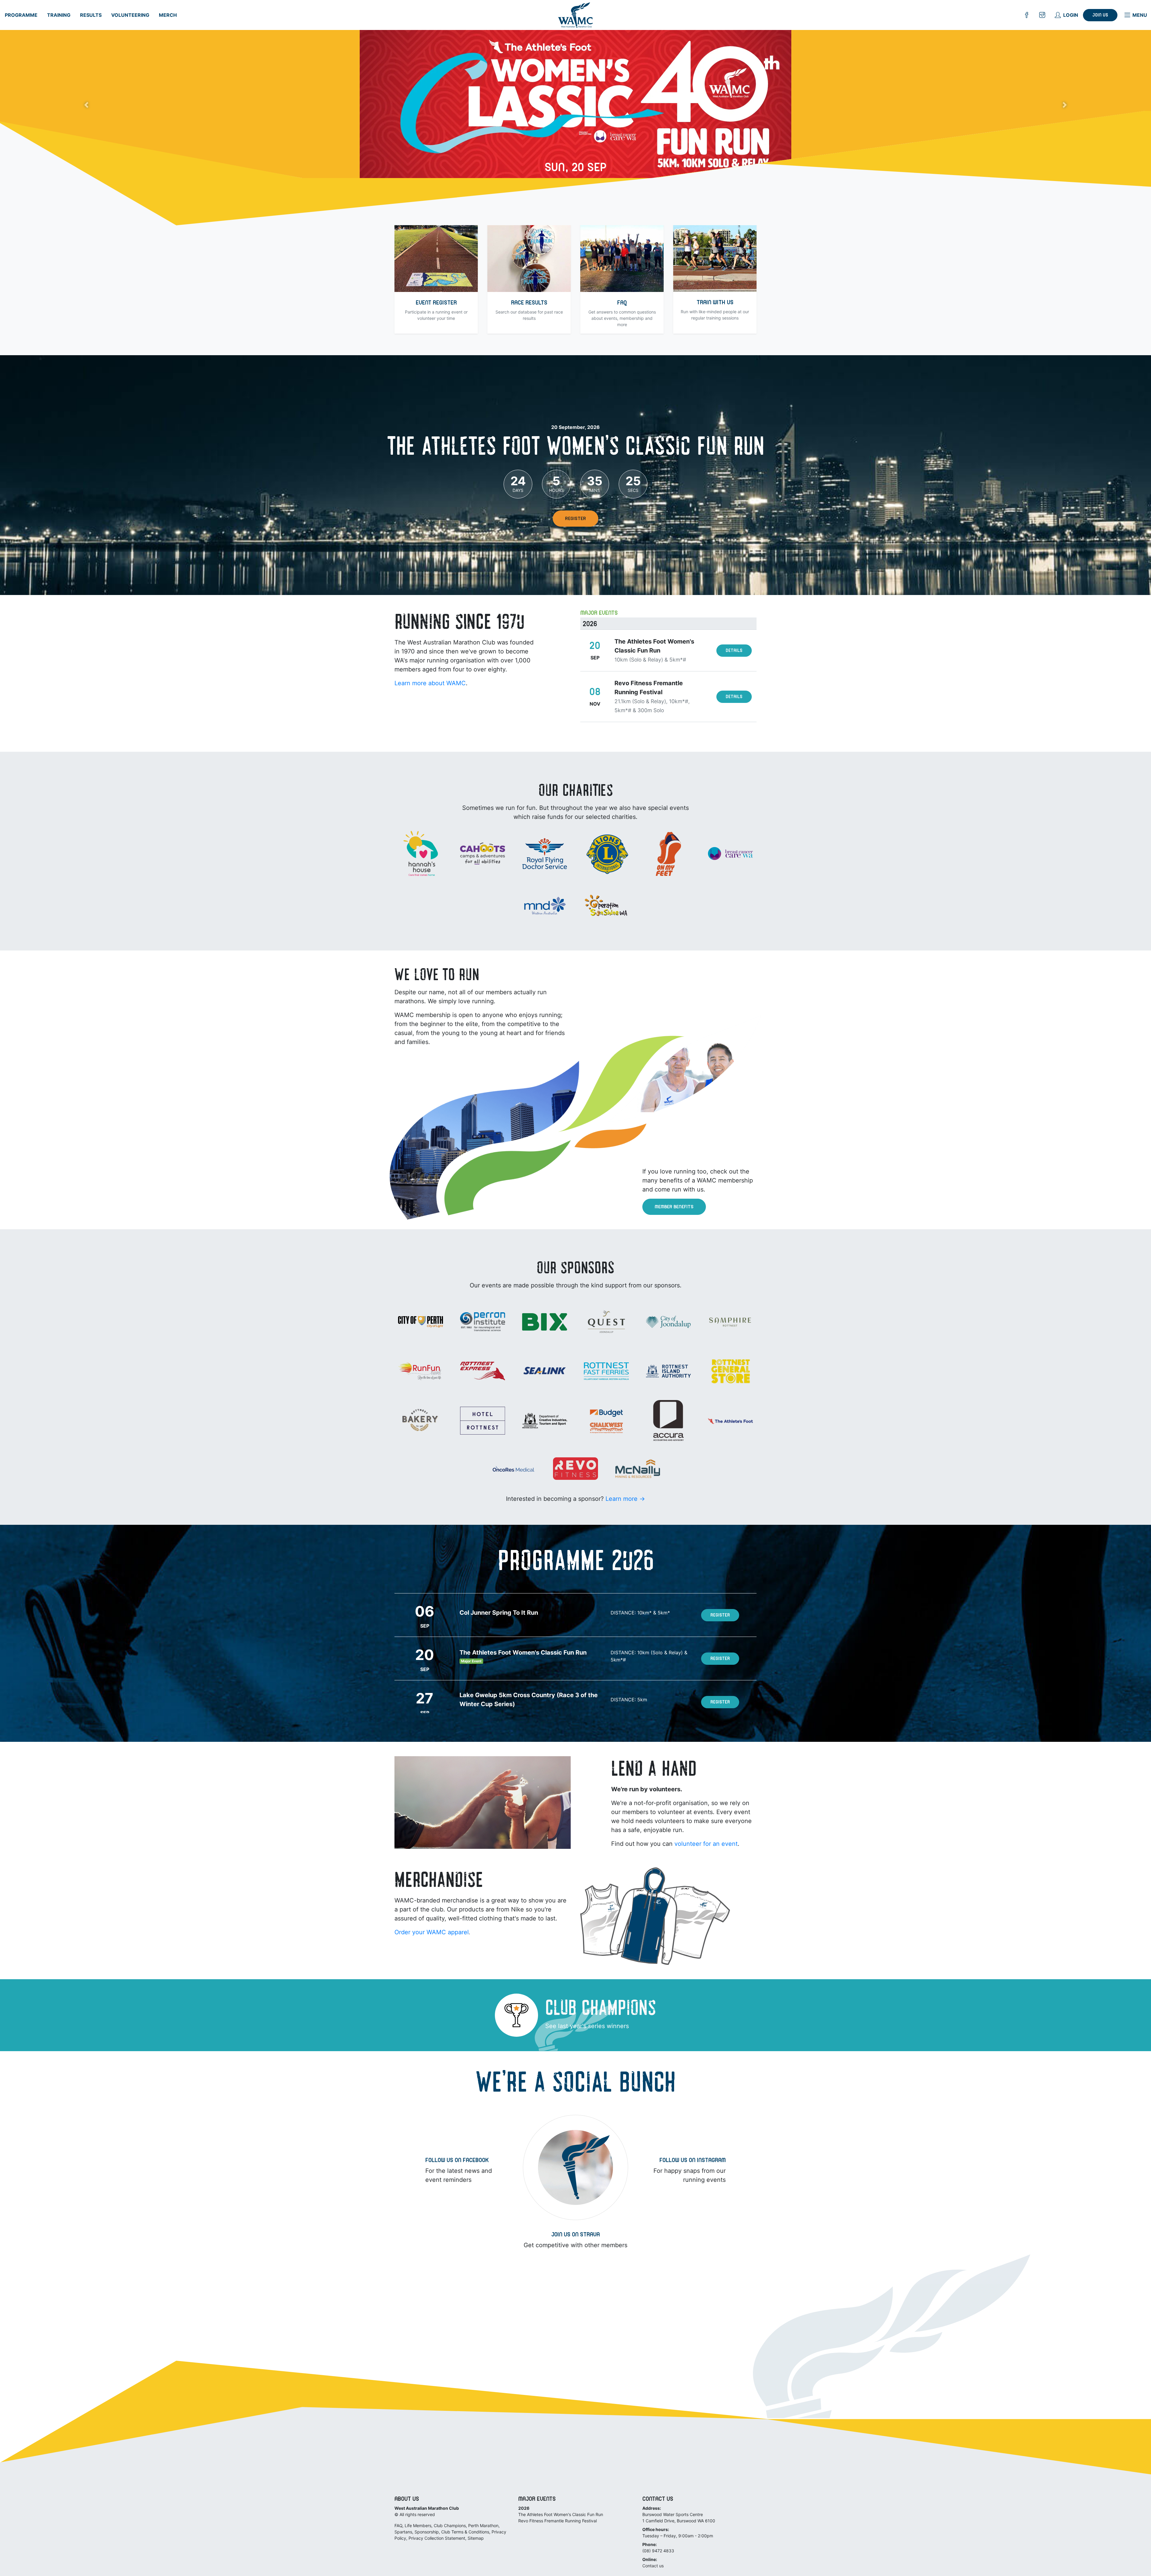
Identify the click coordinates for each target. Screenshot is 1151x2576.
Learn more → (625, 1499)
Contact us (653, 2566)
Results (91, 15)
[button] (86, 105)
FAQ (622, 303)
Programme (21, 15)
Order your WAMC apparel (432, 1932)
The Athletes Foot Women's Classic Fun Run (561, 2514)
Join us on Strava (575, 2235)
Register (575, 519)
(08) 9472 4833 (658, 2551)
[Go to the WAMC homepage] (576, 15)
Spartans (403, 2532)
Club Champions (450, 2525)
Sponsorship (427, 2532)
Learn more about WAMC (430, 683)
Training (59, 15)
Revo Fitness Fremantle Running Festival (558, 2521)
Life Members (418, 2525)
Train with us (715, 303)
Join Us (1100, 16)
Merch (168, 15)
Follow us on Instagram (693, 2161)
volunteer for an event (706, 1844)
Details (734, 651)
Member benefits (674, 1207)
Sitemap (476, 2538)
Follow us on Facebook (457, 2161)
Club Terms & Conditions (465, 2532)
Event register (436, 303)
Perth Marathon (483, 2525)
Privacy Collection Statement (437, 2538)
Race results (529, 303)
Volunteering (130, 15)
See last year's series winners (587, 2026)
